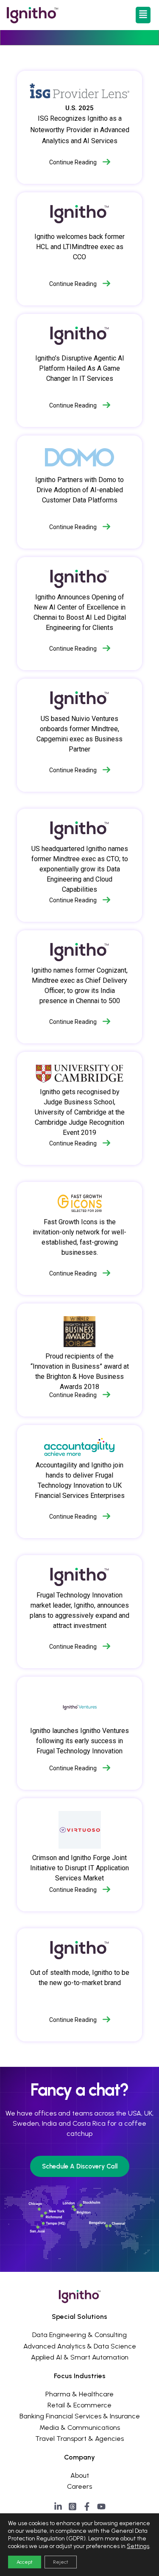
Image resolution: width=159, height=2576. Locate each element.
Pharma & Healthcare (79, 2394)
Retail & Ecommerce (79, 2405)
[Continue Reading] (106, 162)
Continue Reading (73, 162)
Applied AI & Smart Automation (80, 2357)
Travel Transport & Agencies (79, 2439)
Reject (61, 2562)
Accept (25, 2562)
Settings (138, 2546)
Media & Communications (80, 2428)
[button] (143, 15)
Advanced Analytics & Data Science (80, 2346)
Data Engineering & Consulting (79, 2335)
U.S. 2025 (79, 108)
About (80, 2475)
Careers (79, 2486)
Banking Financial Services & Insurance (80, 2416)
